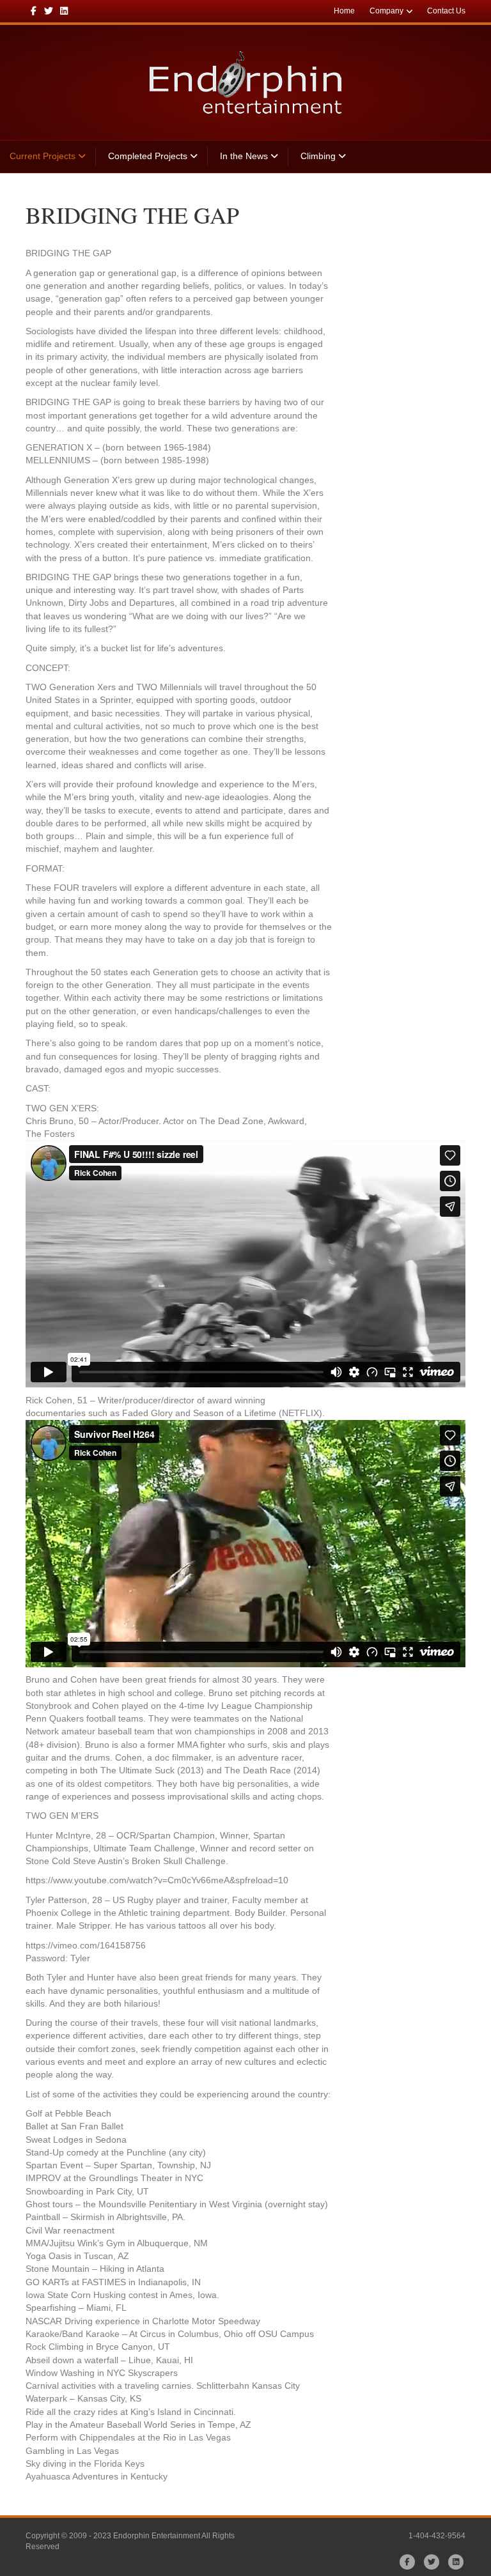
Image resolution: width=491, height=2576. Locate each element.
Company (386, 11)
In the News (244, 156)
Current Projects (43, 156)
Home (344, 11)
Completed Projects (148, 156)
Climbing (318, 156)
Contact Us (446, 11)
